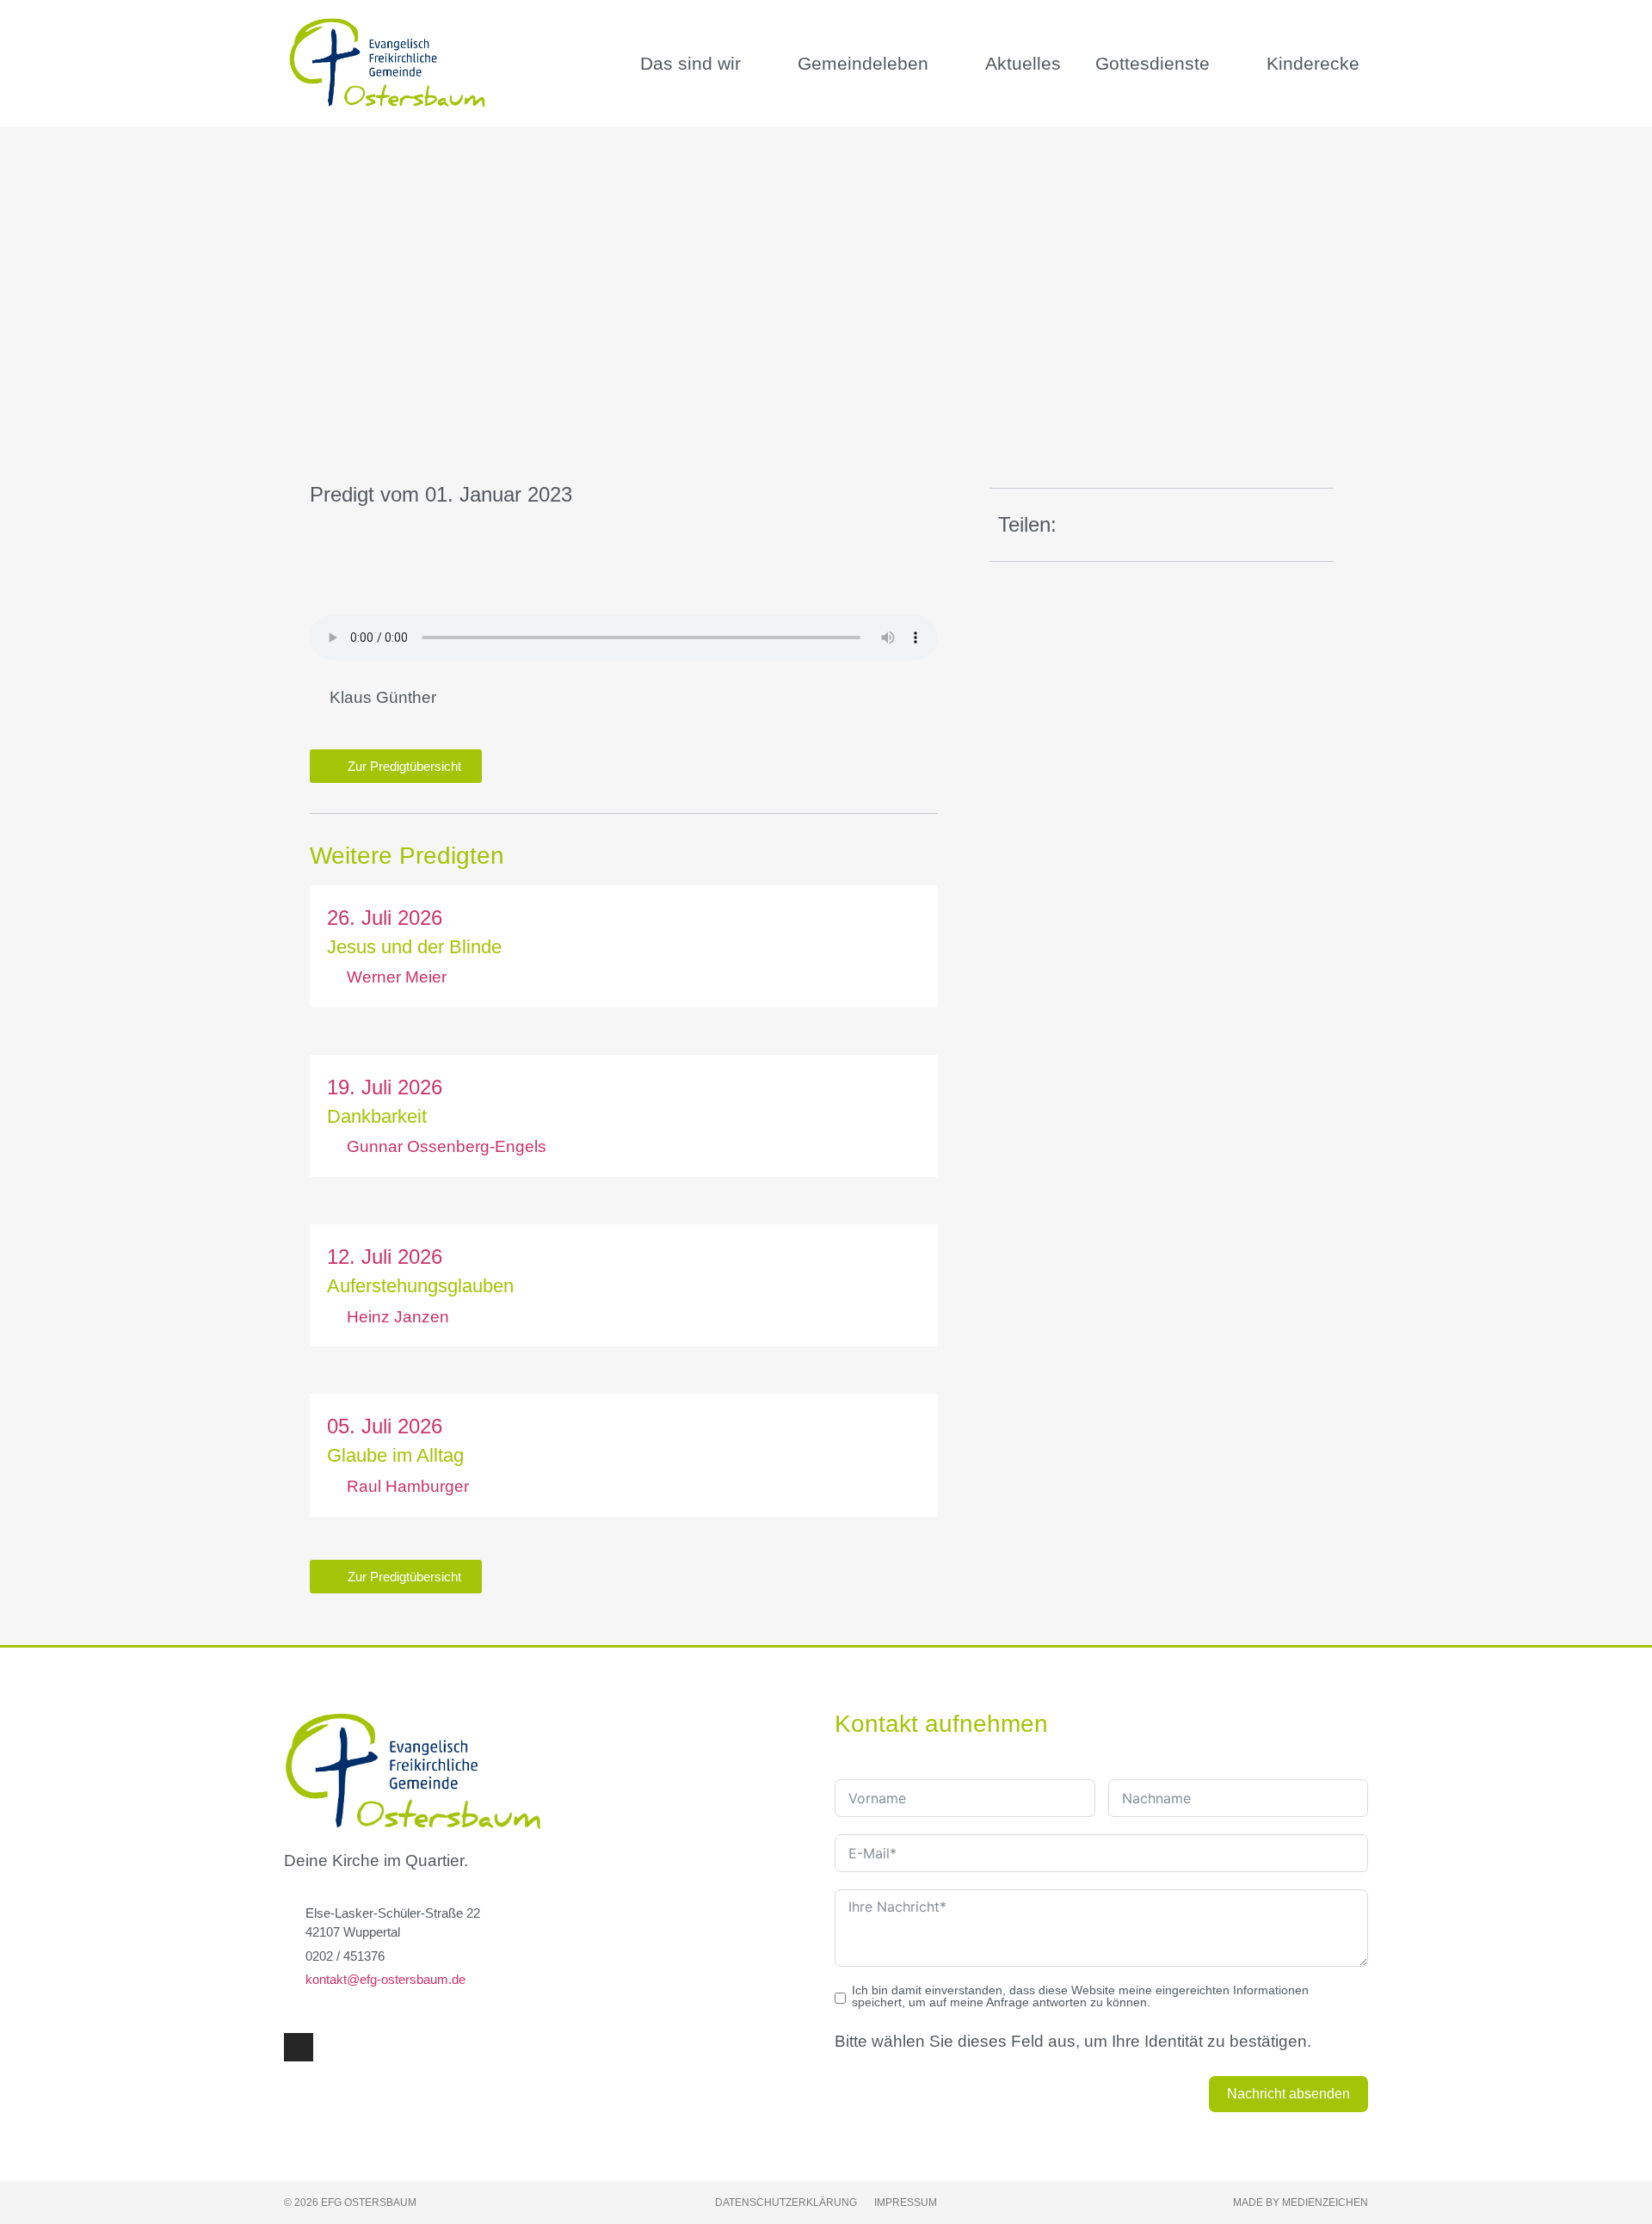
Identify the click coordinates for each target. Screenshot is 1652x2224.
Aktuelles (1023, 63)
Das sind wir (690, 63)
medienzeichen (1325, 2202)
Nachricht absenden (1288, 2094)
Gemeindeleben (863, 63)
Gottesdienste (1153, 63)
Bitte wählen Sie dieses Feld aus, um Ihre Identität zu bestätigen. (1073, 2041)
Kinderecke (1313, 63)
